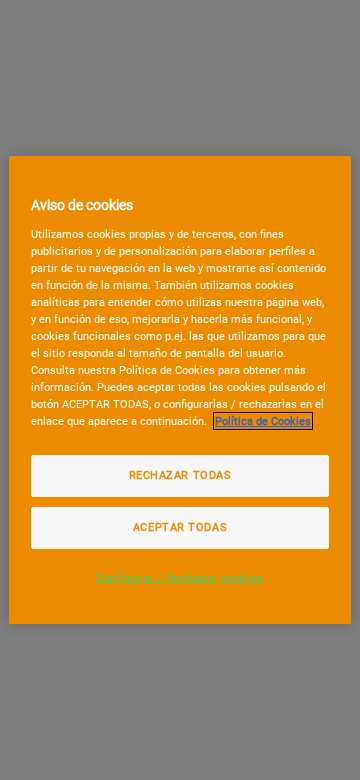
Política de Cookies (263, 421)
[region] (180, 390)
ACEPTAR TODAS (180, 527)
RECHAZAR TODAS (180, 475)
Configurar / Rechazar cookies (180, 578)
